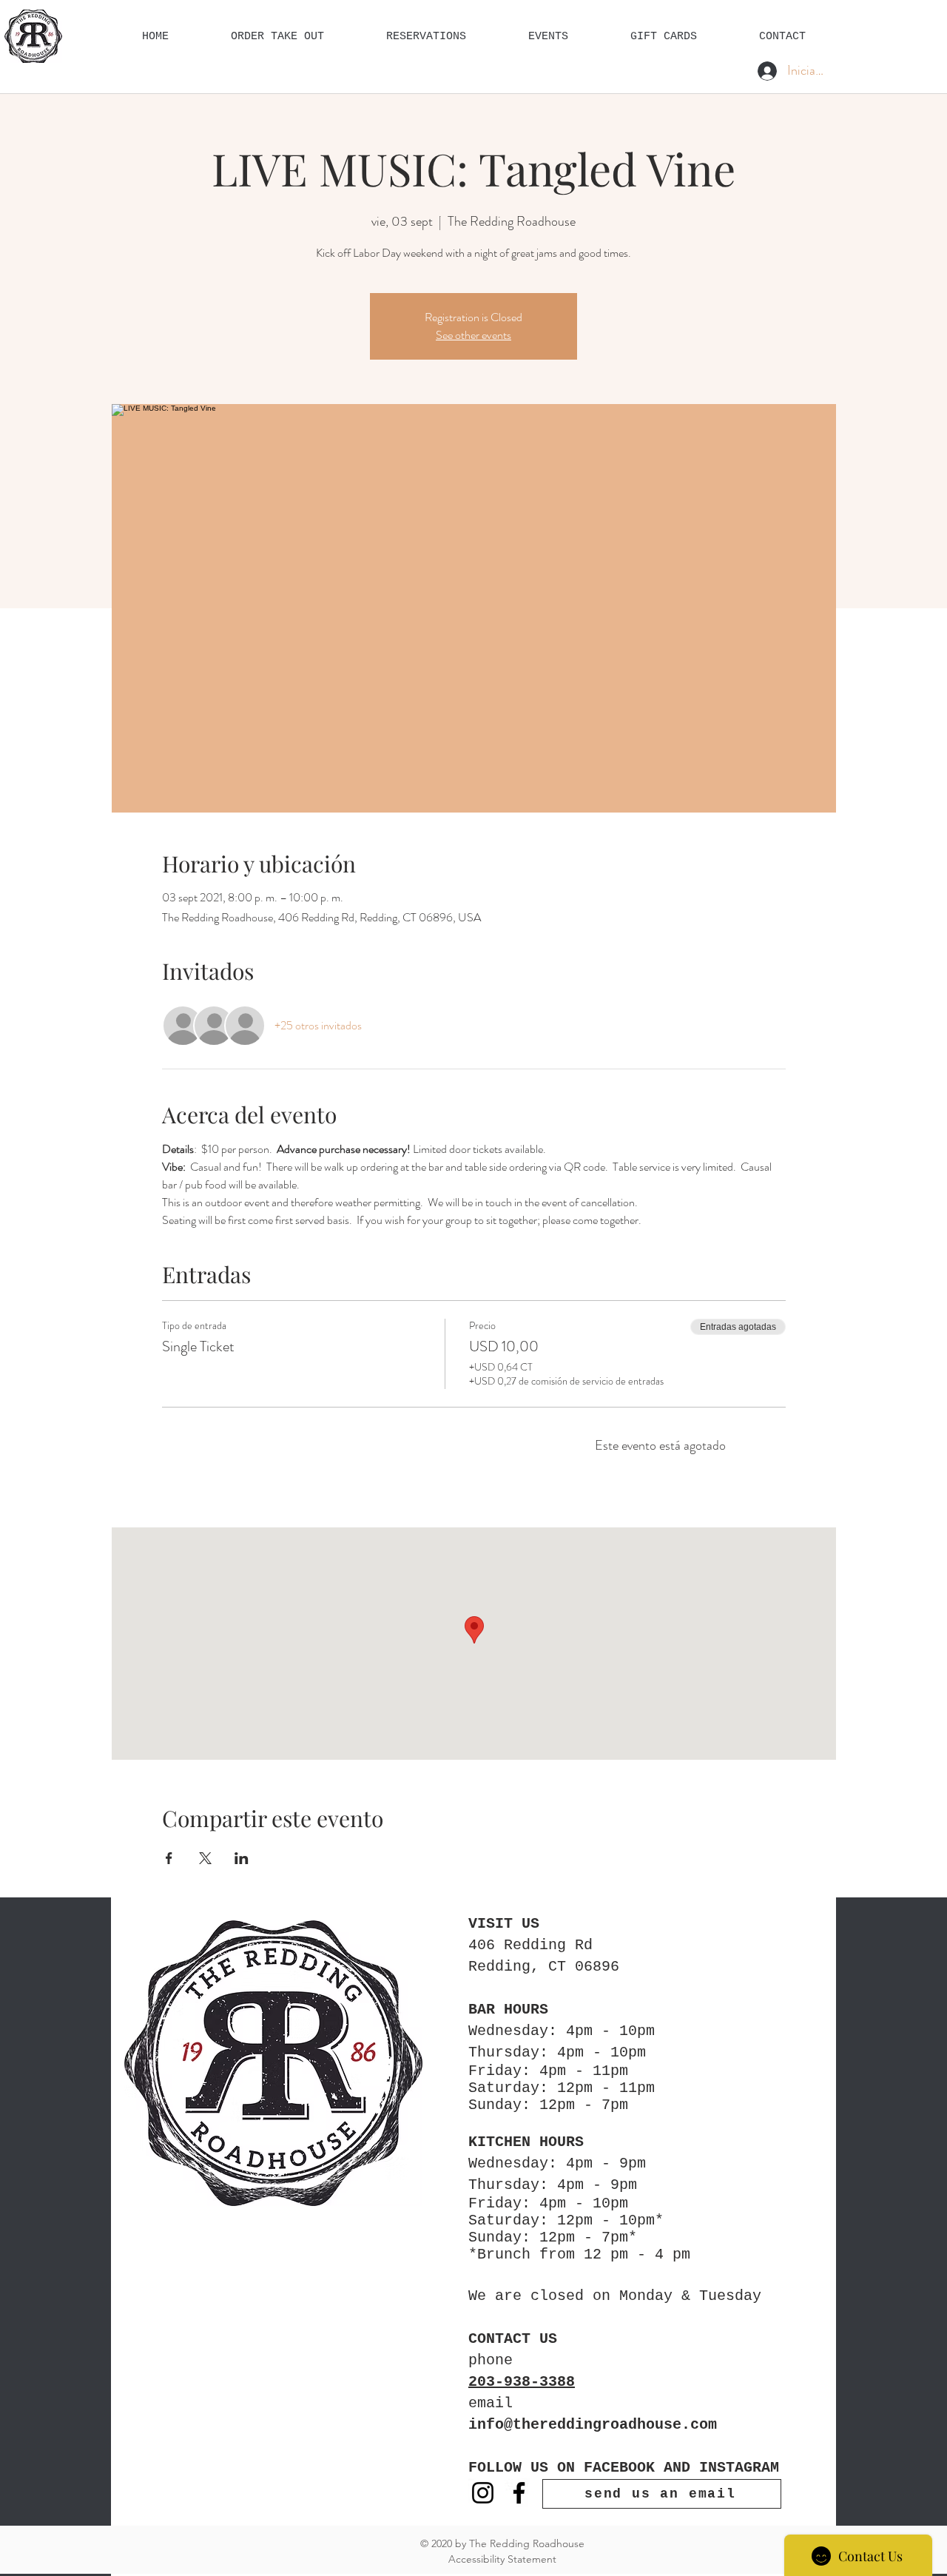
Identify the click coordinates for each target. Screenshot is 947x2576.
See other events (473, 335)
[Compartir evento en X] (205, 1858)
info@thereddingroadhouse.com (593, 2425)
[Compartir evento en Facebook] (169, 1858)
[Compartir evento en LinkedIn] (242, 1858)
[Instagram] (483, 2493)
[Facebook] (519, 2493)
